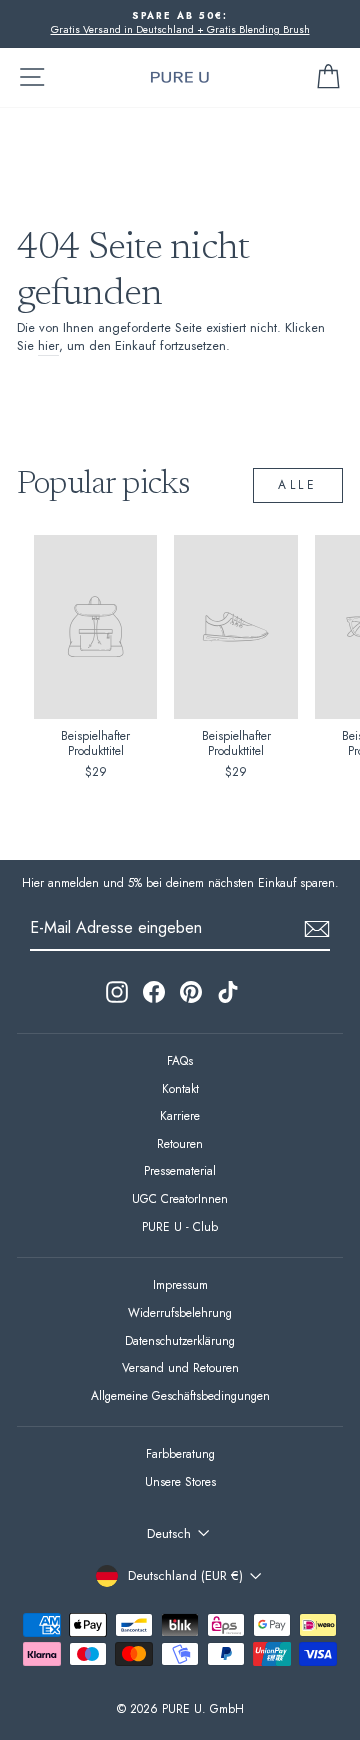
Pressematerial (180, 1170)
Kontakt (180, 1088)
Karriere (180, 1115)
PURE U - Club (180, 1226)
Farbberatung (180, 1453)
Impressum (180, 1284)
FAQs (180, 1060)
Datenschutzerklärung (180, 1340)
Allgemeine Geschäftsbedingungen (180, 1395)
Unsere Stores (180, 1481)
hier (48, 346)
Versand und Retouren (180, 1367)
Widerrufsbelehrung (180, 1312)
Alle (297, 485)
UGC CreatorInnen (180, 1198)
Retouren (180, 1143)
